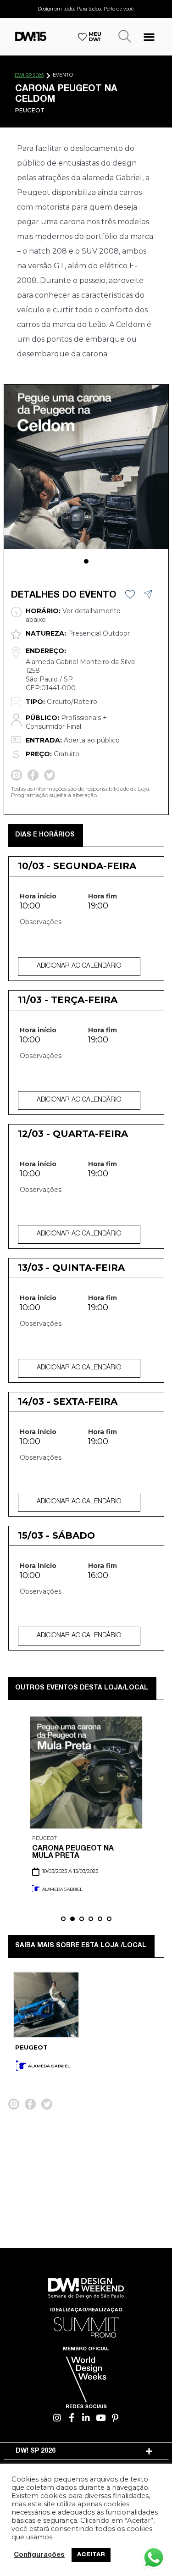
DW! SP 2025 (29, 76)
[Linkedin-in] (86, 2418)
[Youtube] (101, 2418)
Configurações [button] (39, 2555)
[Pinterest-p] (115, 2418)
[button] (149, 36)
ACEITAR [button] (91, 2555)
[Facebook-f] (72, 2418)
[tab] (86, 2451)
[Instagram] (57, 2418)
